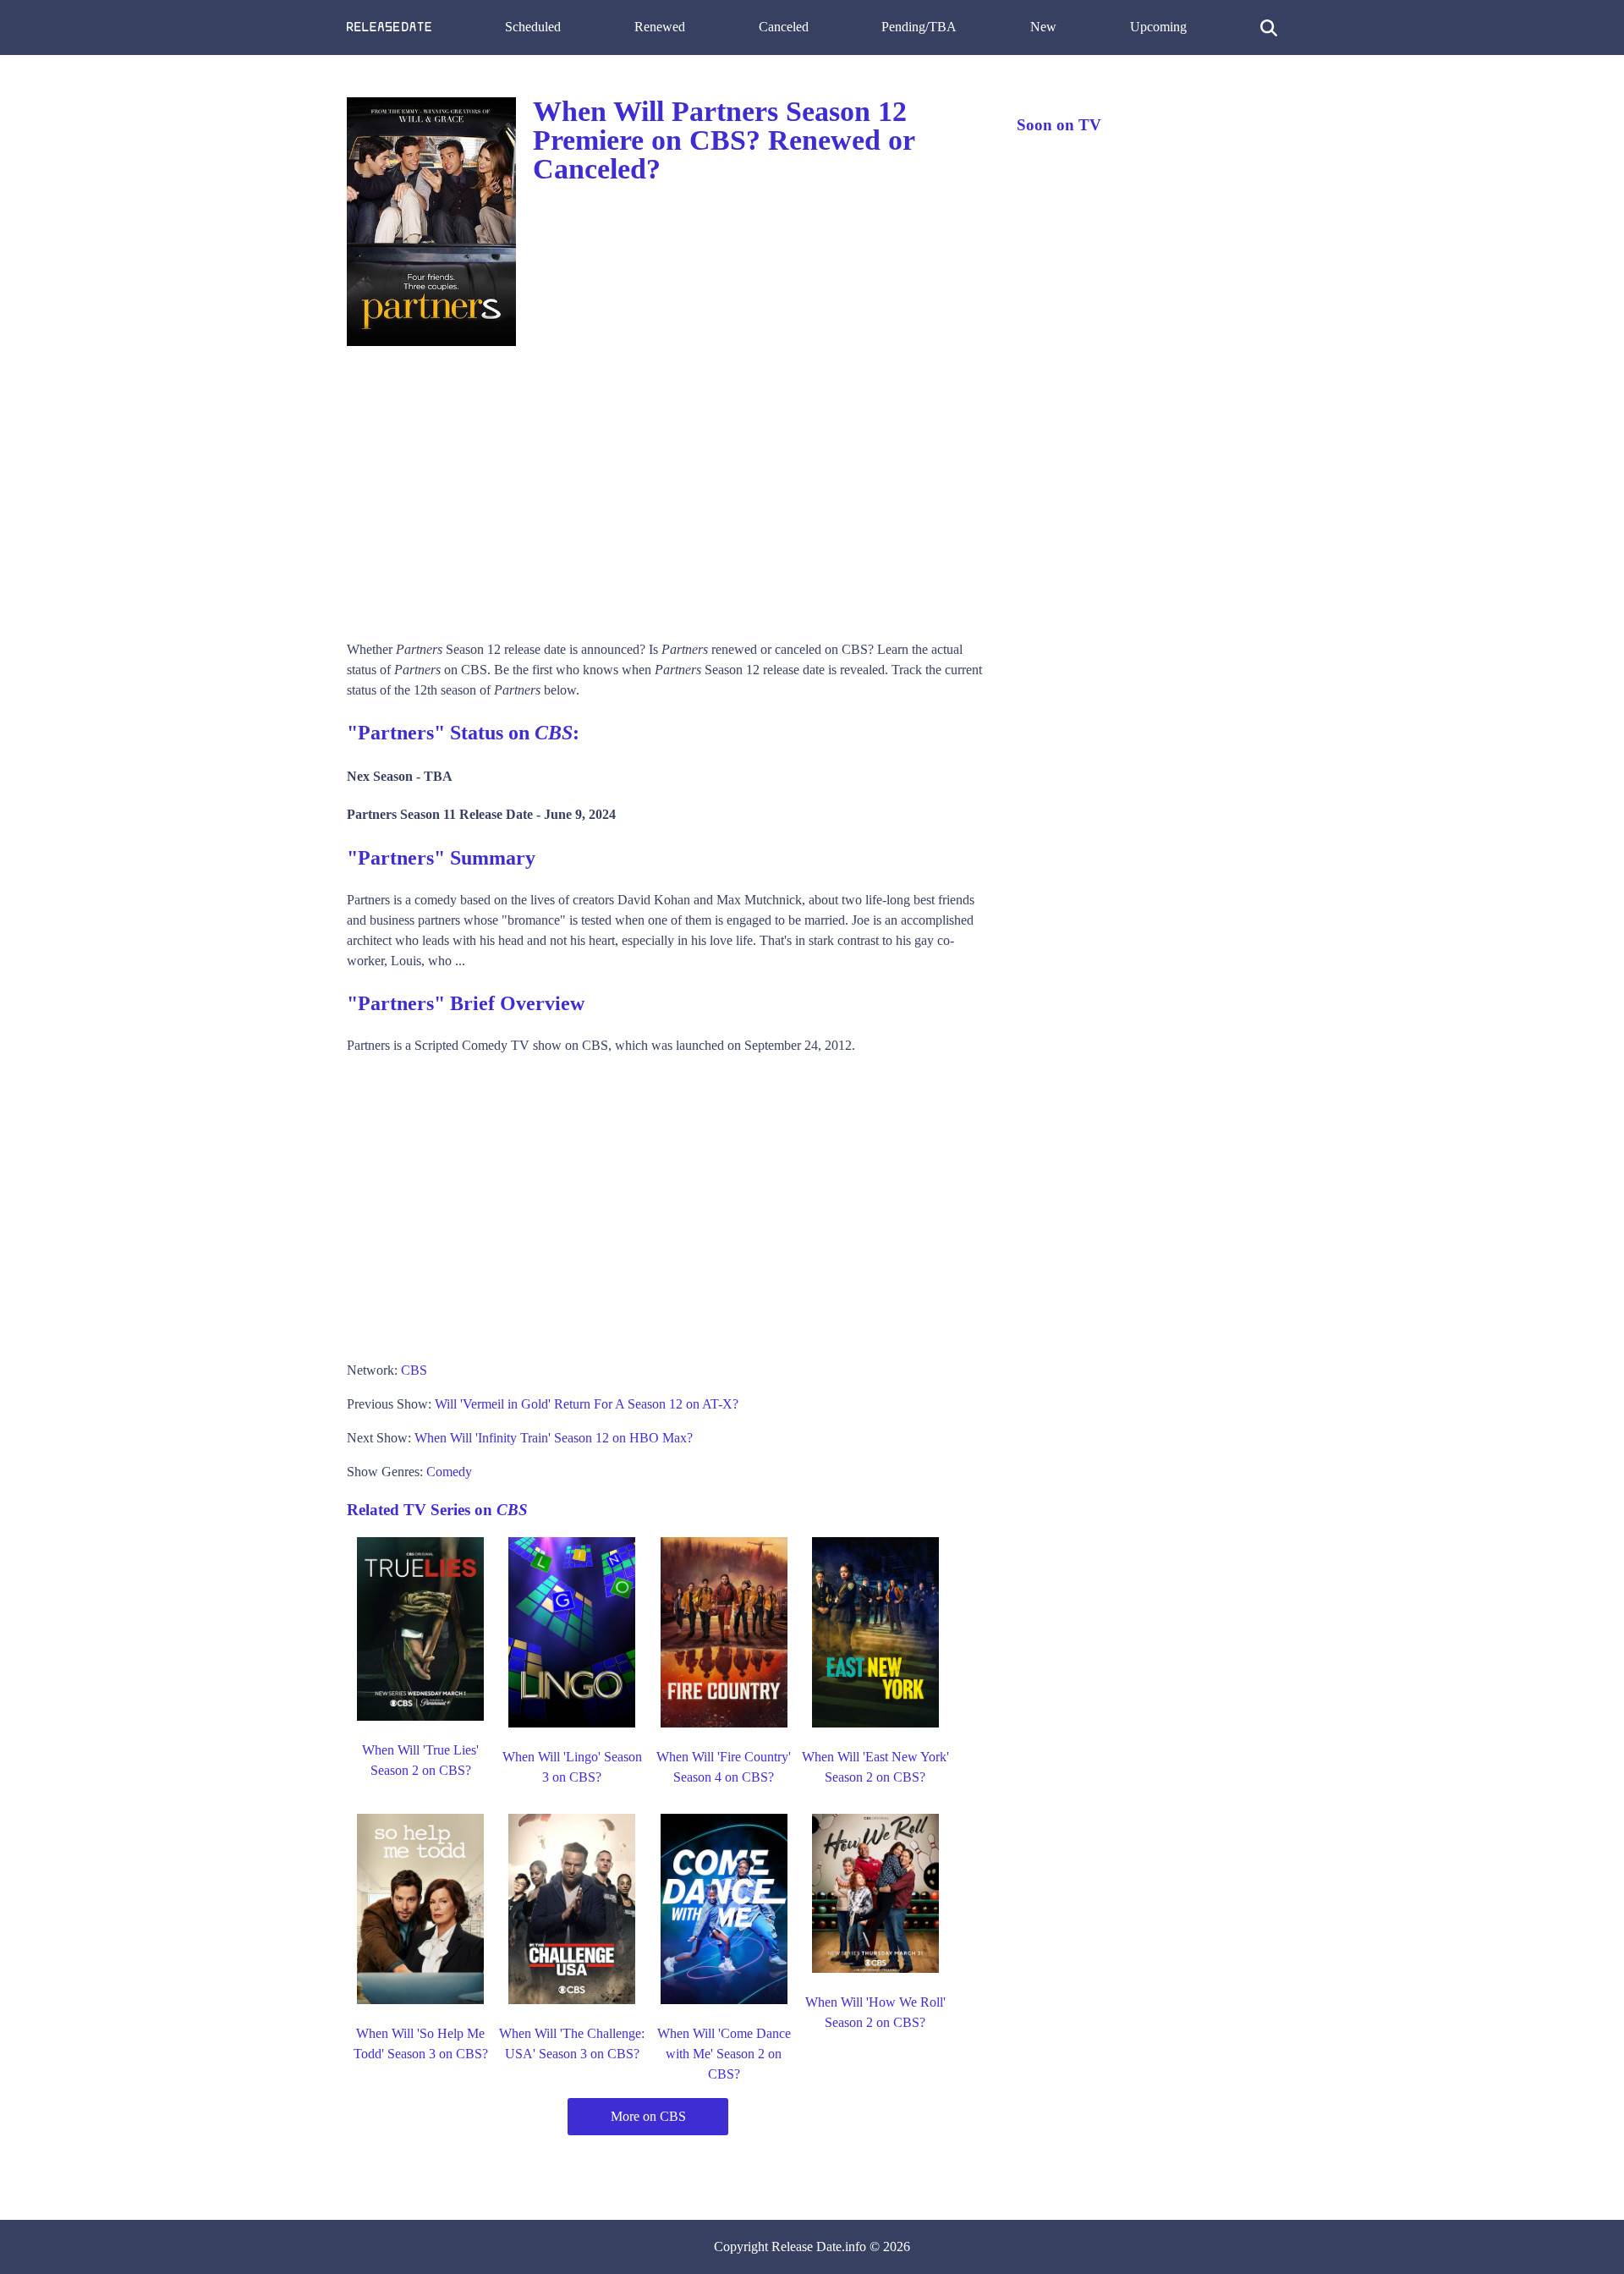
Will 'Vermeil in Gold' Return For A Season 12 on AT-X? (587, 1404)
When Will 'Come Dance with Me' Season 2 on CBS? (724, 2054)
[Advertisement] (665, 487)
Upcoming (1158, 27)
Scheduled (533, 27)
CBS (414, 1370)
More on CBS (648, 2116)
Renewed (660, 27)
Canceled (784, 27)
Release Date (807, 2247)
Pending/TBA (919, 27)
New (1043, 27)
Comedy (449, 1472)
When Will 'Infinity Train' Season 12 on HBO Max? (554, 1438)
